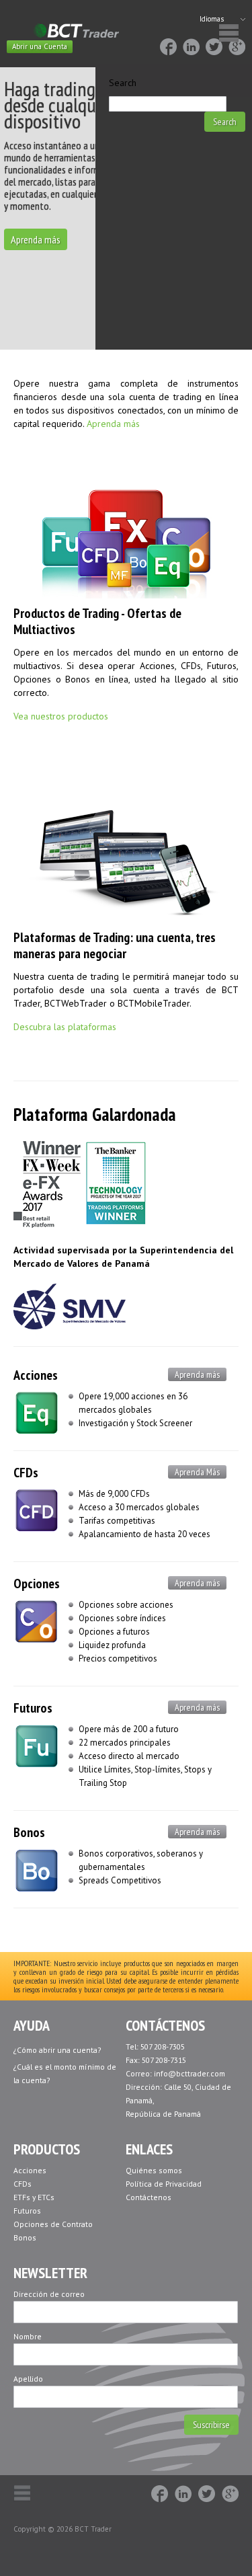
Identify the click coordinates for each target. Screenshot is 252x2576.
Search (123, 83)
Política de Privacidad (164, 2184)
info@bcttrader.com (190, 2073)
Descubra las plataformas (65, 1027)
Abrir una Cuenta (40, 46)
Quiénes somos (154, 2170)
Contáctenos (149, 2197)
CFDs (26, 1473)
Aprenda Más (197, 1472)
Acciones (36, 1375)
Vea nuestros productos (61, 716)
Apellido (28, 2379)
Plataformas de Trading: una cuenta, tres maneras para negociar (115, 945)
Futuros (33, 1708)
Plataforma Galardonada (95, 1114)
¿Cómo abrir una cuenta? (57, 2050)
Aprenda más (36, 239)
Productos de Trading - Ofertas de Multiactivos (97, 621)
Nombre (28, 2336)
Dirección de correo (49, 2294)
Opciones (37, 1584)
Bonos (29, 1832)
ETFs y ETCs (34, 2197)
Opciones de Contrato (53, 2224)
